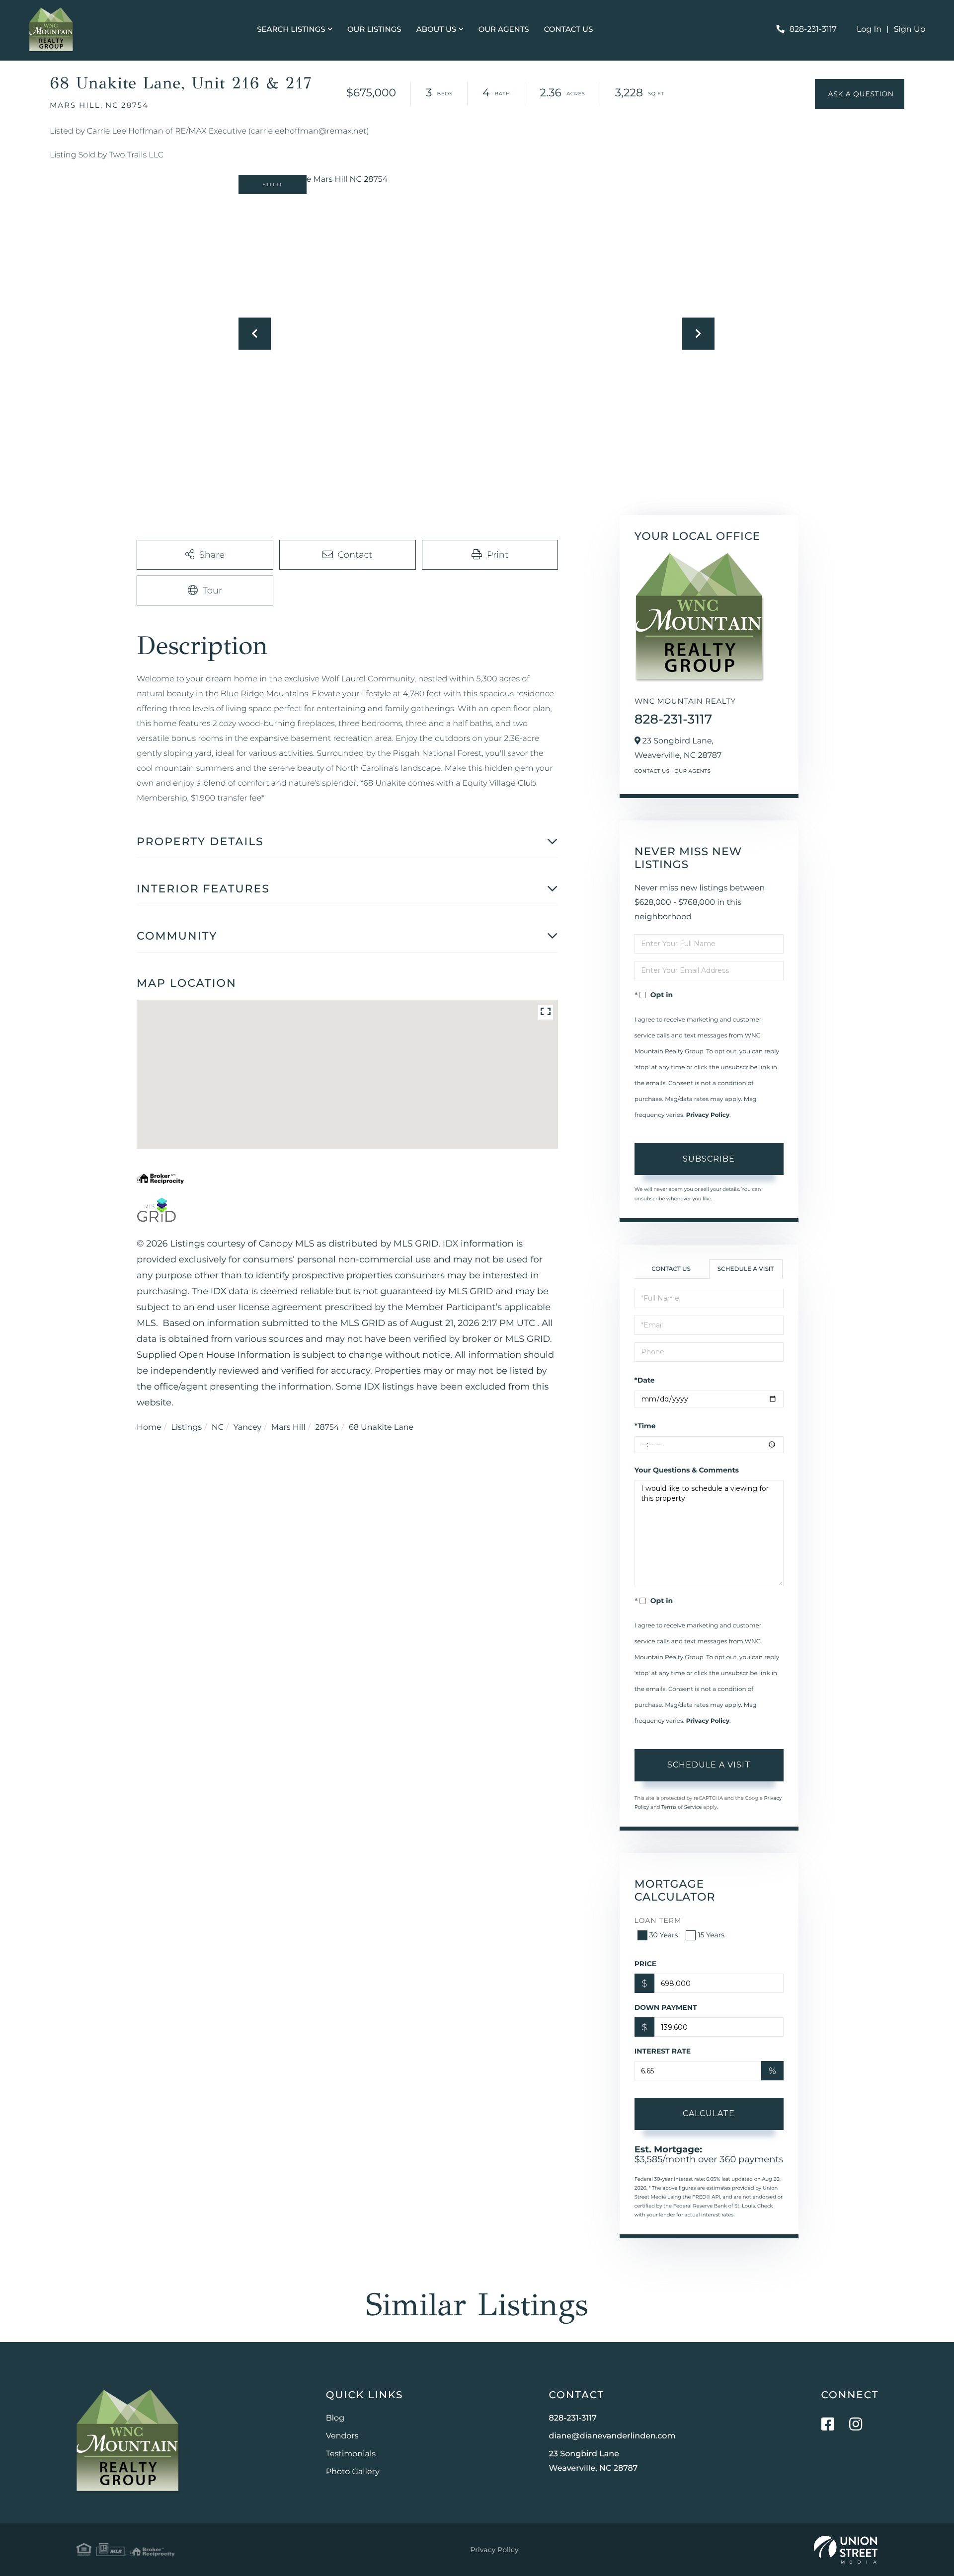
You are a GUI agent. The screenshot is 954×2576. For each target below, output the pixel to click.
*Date (645, 1380)
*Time (645, 1426)
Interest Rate (663, 2051)
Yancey (247, 1428)
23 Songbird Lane (594, 2461)
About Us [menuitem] (437, 29)
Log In (869, 30)
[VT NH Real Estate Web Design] (846, 2550)
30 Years (664, 1935)
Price (646, 1964)
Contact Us (652, 771)
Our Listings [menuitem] (374, 29)
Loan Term (658, 1920)
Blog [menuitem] (335, 2418)
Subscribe (709, 1159)
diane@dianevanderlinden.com (612, 2436)
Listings (186, 1428)
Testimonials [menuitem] (351, 2454)
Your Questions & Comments (687, 1470)
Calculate (709, 2113)
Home (149, 1428)
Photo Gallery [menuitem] (353, 2472)
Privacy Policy (708, 1115)
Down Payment (666, 2007)
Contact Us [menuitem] (569, 29)
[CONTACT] (860, 94)
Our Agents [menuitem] (504, 29)
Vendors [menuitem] (342, 2436)
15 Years (711, 1935)
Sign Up (910, 30)
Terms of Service (682, 1807)
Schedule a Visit (746, 1269)
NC (218, 1428)
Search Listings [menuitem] (291, 29)
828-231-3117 (813, 30)
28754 (327, 1428)
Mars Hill (288, 1428)
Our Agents (692, 771)
